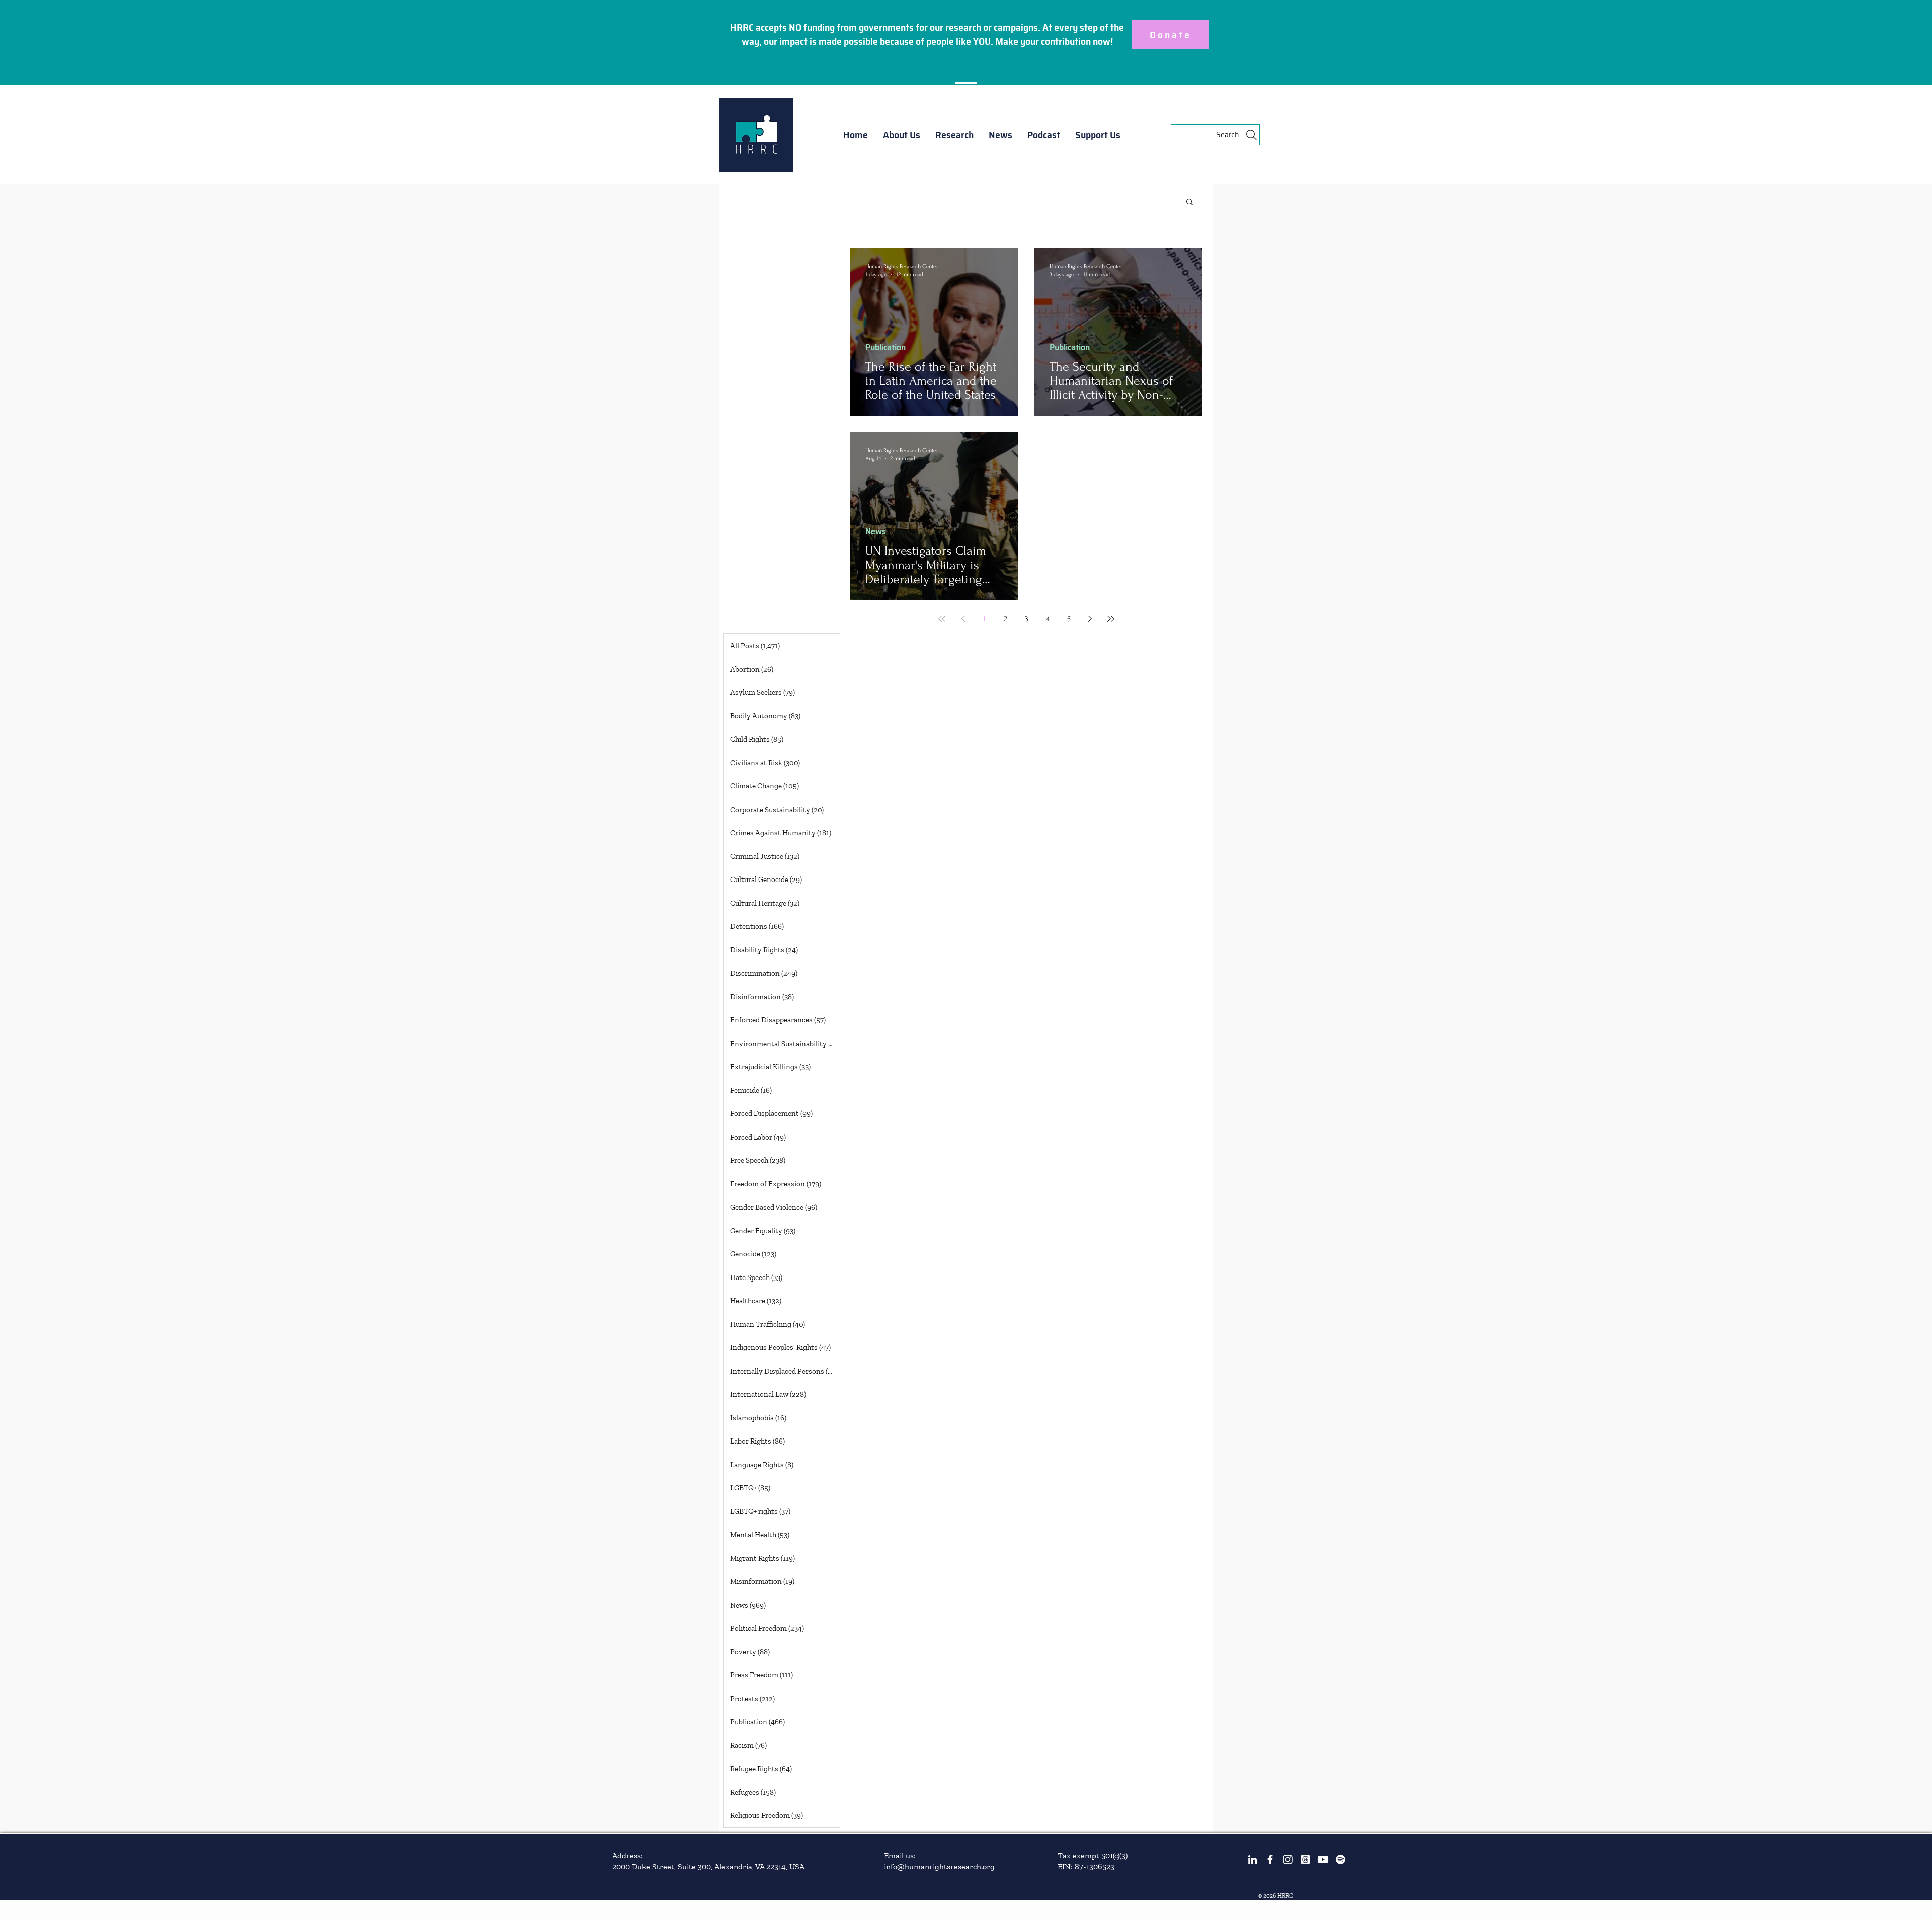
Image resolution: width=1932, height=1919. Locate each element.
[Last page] (1111, 619)
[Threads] (1305, 1859)
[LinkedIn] (1253, 1859)
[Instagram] (1288, 1859)
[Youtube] (1323, 1859)
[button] (902, 135)
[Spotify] (1341, 1859)
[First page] (942, 619)
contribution (1066, 41)
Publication (886, 347)
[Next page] (1090, 619)
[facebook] (1270, 1859)
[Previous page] (963, 619)
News (876, 532)
